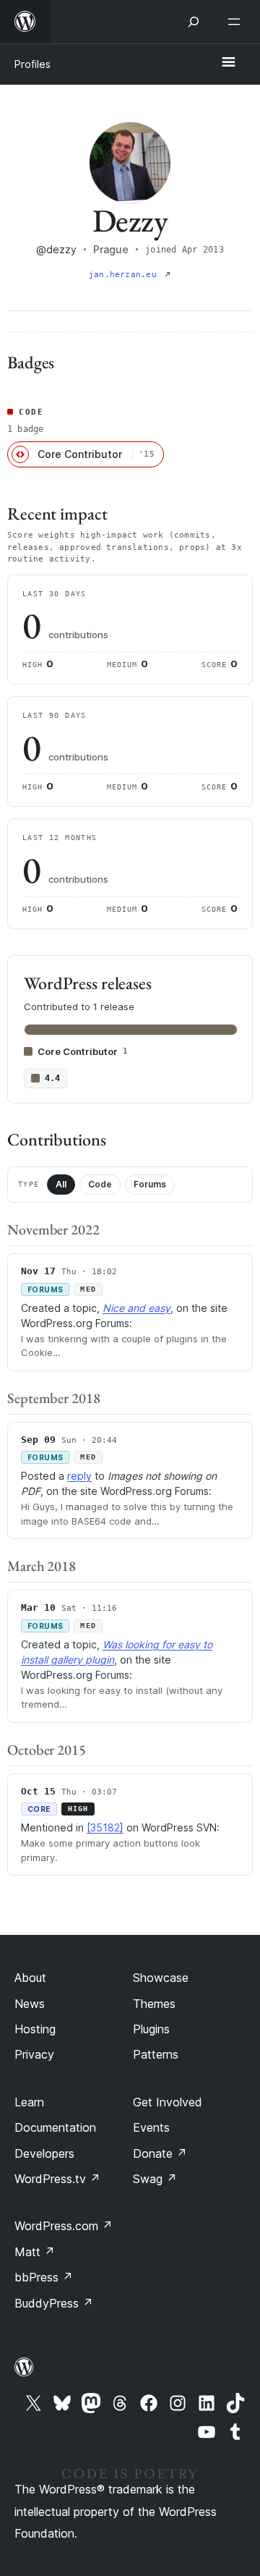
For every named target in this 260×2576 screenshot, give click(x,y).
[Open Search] (194, 22)
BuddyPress (54, 2303)
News (30, 2004)
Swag (155, 2179)
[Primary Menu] (228, 63)
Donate (160, 2153)
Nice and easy (136, 1308)
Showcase (161, 1978)
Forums (150, 1184)
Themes (154, 2004)
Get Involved (168, 2102)
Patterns (156, 2054)
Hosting (35, 2029)
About (30, 1978)
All (61, 1184)
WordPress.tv (57, 2179)
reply (79, 1476)
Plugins (151, 2029)
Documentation (55, 2127)
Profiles (32, 64)
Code (100, 1184)
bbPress (44, 2277)
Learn (29, 2102)
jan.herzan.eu (125, 275)
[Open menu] (237, 22)
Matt (35, 2252)
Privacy (34, 2054)
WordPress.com (64, 2226)
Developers (44, 2153)
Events (151, 2127)
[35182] (105, 1827)
